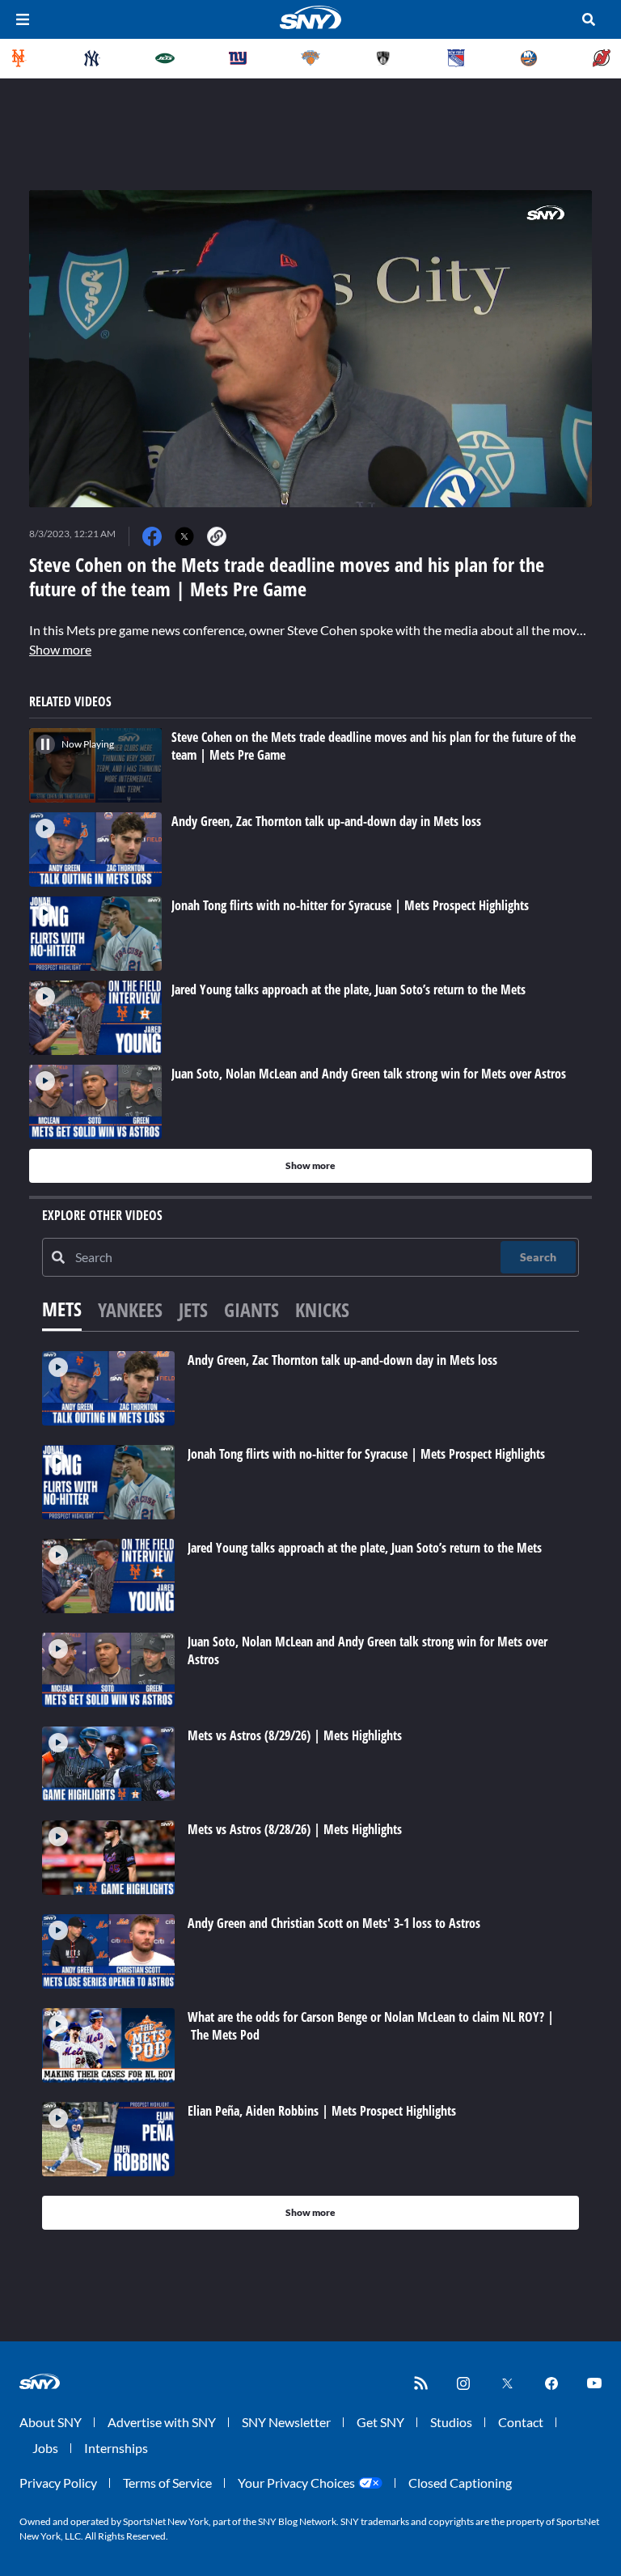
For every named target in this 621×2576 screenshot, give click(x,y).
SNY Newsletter (286, 2422)
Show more (60, 649)
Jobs (45, 2448)
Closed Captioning (460, 2483)
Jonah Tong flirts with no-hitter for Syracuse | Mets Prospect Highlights (366, 1454)
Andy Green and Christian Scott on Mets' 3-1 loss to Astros (334, 1923)
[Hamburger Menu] (23, 19)
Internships (116, 2448)
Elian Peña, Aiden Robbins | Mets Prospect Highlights (322, 2111)
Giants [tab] (251, 1309)
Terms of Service (167, 2483)
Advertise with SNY (162, 2422)
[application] (310, 349)
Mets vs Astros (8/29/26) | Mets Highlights (295, 1735)
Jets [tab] (193, 1309)
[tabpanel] (310, 1790)
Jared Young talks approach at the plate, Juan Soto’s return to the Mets (365, 1548)
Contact (521, 2422)
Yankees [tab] (130, 1309)
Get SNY (380, 2422)
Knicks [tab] (322, 1309)
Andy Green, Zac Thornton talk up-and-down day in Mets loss (342, 1360)
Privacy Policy (58, 2483)
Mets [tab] (62, 1309)
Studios (451, 2422)
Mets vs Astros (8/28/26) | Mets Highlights (295, 1829)
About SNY (51, 2422)
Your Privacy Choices (296, 2483)
